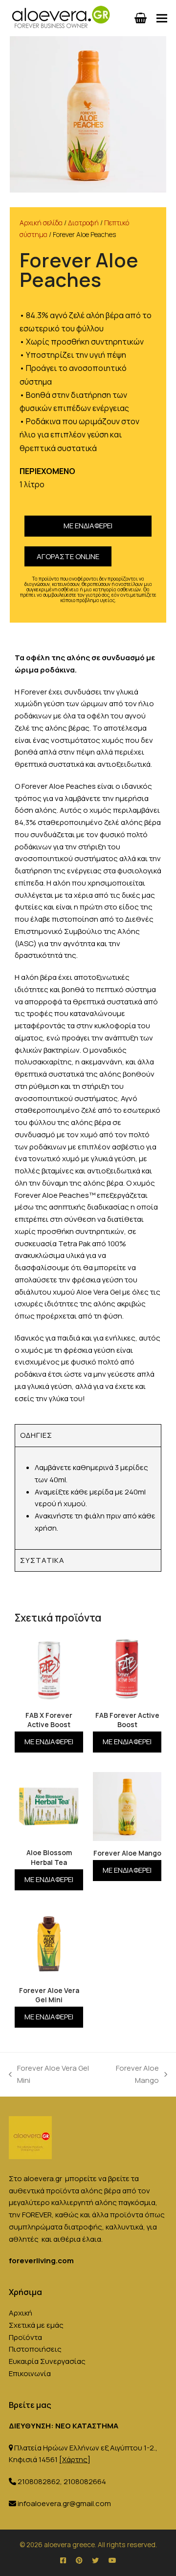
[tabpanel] (88, 1498)
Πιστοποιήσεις (35, 2349)
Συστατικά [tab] (42, 1560)
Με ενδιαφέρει (88, 526)
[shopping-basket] (141, 18)
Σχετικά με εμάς (36, 2325)
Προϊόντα (25, 2337)
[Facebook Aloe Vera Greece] (63, 2560)
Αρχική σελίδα (41, 223)
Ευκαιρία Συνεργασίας (47, 2361)
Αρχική (21, 2313)
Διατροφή (83, 223)
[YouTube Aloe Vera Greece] (112, 2560)
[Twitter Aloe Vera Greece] (95, 2560)
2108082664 (85, 2481)
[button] (162, 18)
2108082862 (39, 2481)
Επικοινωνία (30, 2373)
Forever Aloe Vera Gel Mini (49, 2074)
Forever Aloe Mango (130, 2074)
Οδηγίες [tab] (36, 1435)
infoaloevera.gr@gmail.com (64, 2503)
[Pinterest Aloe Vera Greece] (79, 2560)
